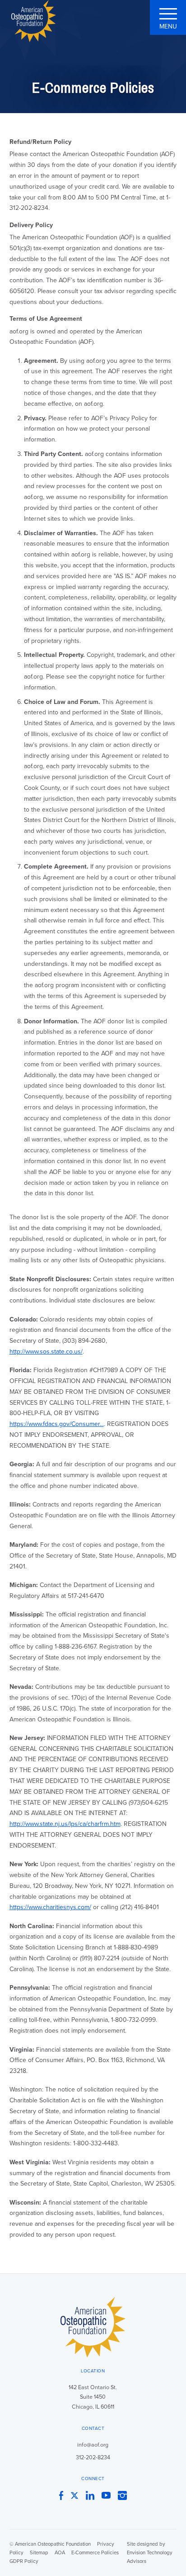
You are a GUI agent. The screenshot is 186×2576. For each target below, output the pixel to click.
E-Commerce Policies (95, 2553)
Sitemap (39, 2553)
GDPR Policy (24, 2561)
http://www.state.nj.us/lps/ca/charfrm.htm (65, 1824)
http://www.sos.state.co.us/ (46, 1352)
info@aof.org (93, 2445)
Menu (168, 26)
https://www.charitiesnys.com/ (50, 1907)
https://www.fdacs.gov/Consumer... (57, 1424)
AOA (60, 2553)
